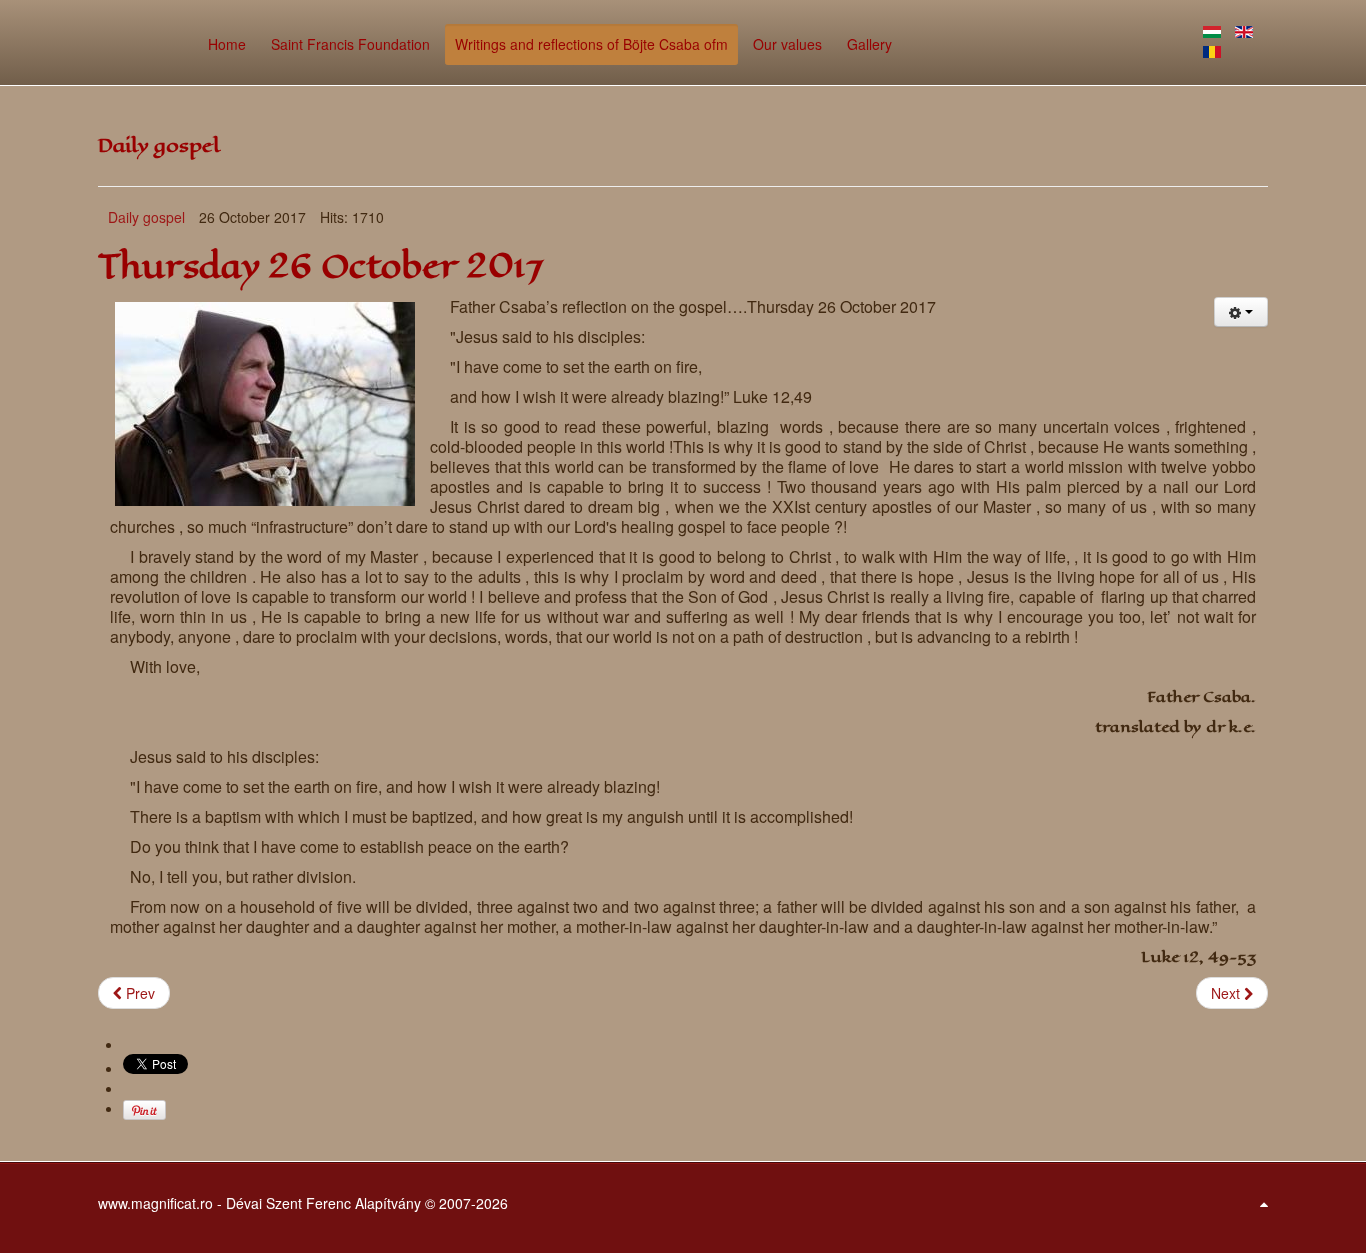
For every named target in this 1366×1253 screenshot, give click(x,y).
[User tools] (1241, 312)
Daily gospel (146, 217)
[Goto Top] (1264, 1203)
